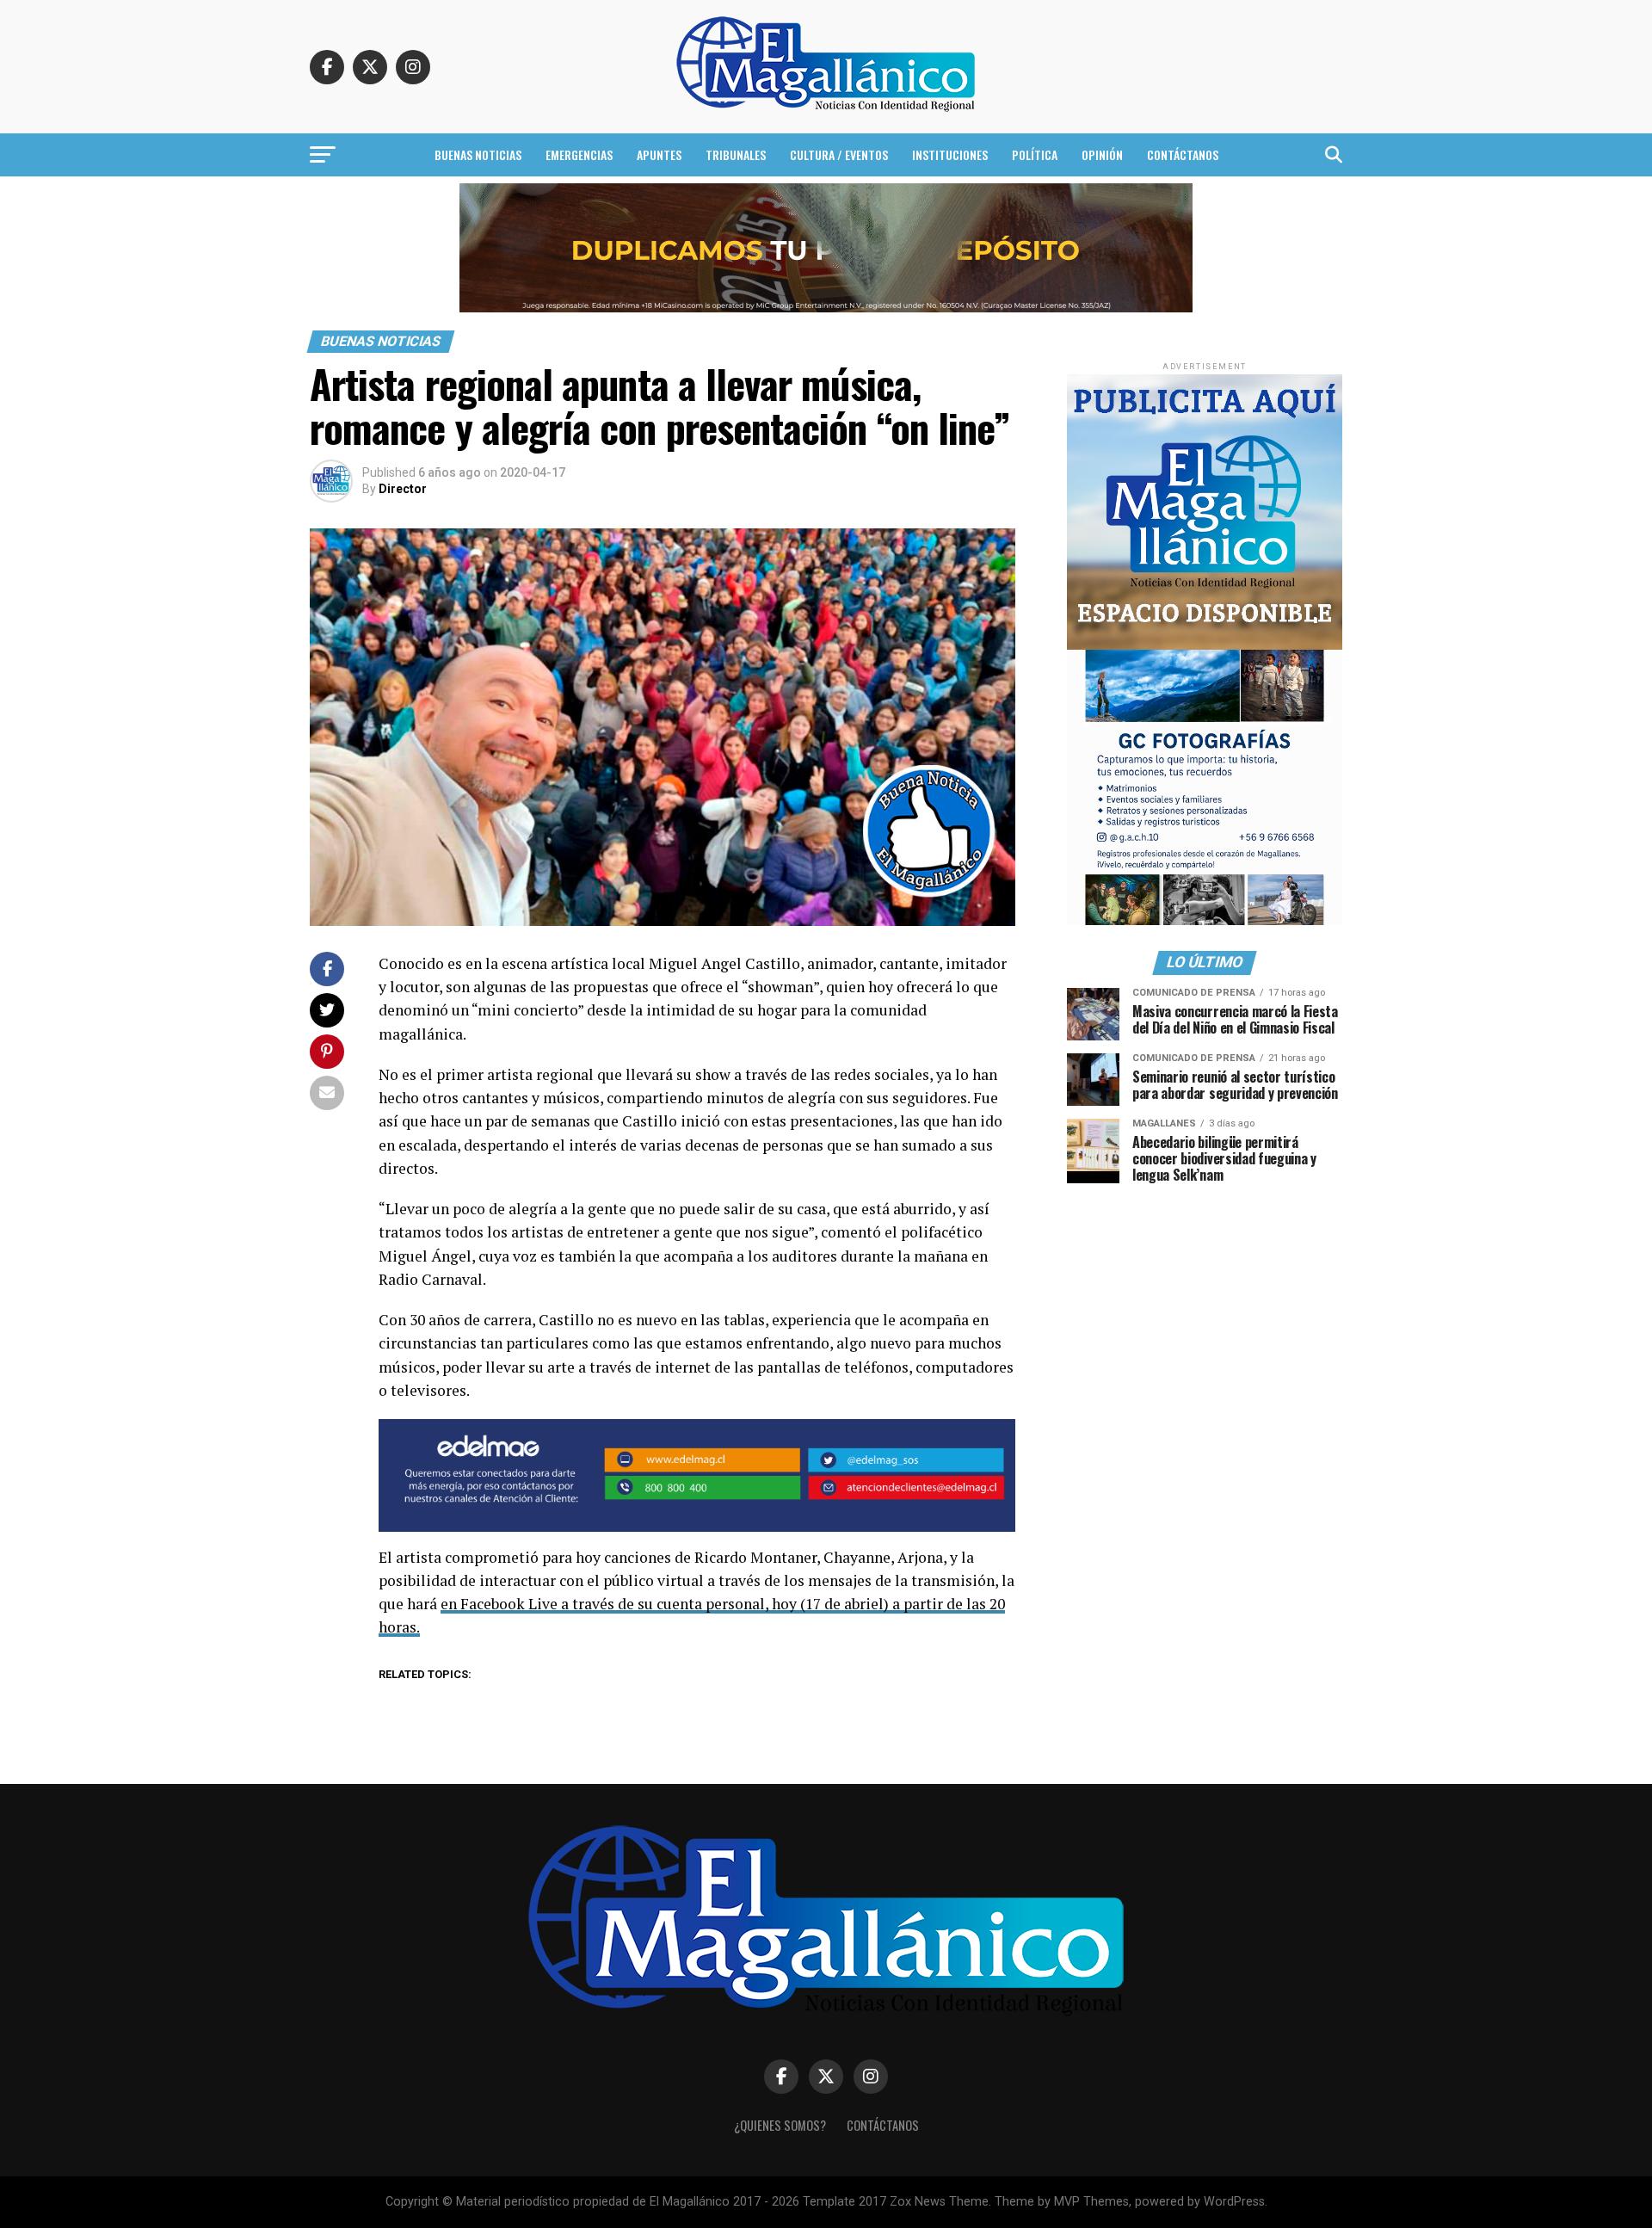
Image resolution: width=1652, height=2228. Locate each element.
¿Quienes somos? (780, 2125)
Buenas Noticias (478, 154)
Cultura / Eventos (839, 154)
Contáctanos (1183, 154)
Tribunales (736, 154)
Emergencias (579, 154)
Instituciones (950, 154)
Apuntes (659, 154)
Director (403, 489)
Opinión (1102, 154)
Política (1035, 154)
